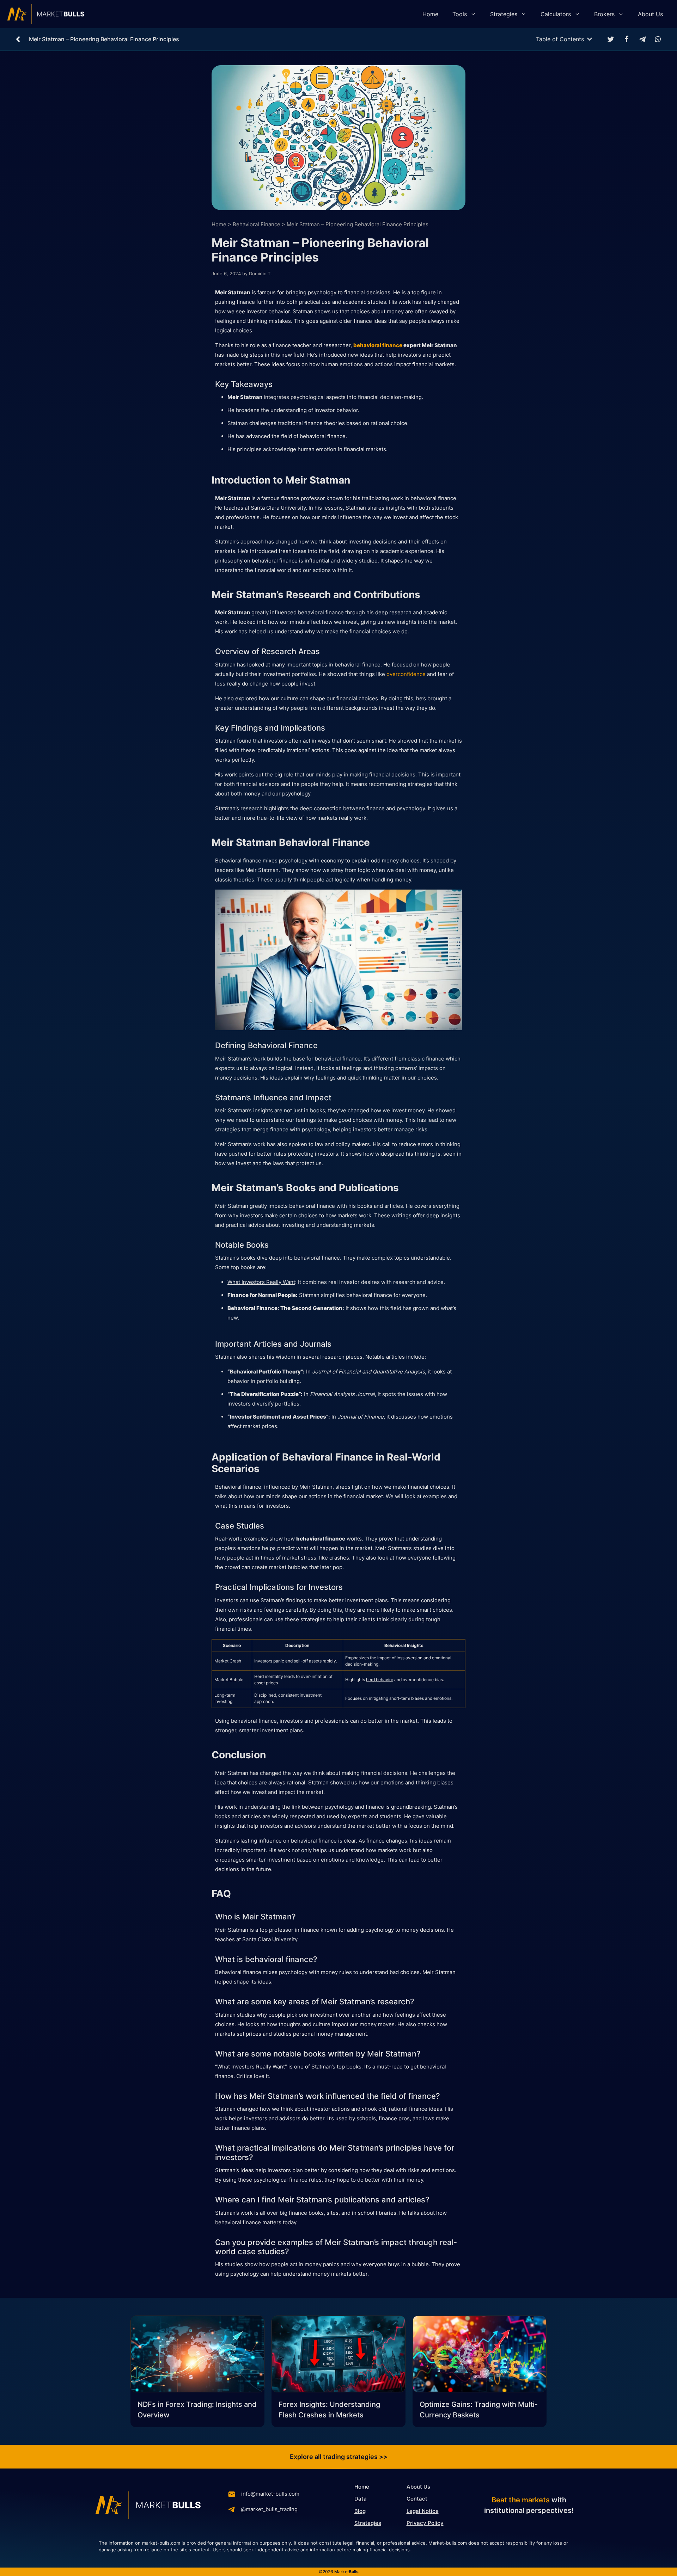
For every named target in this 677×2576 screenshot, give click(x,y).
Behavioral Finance (257, 224)
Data (361, 2499)
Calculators (556, 14)
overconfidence (406, 674)
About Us (650, 14)
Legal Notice (423, 2511)
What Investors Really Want (261, 1282)
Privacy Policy (425, 2523)
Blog (360, 2511)
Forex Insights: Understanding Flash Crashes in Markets (329, 2410)
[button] (611, 39)
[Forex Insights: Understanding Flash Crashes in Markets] (338, 2355)
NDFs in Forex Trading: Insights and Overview (197, 2410)
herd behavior (380, 1680)
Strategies (504, 14)
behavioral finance (378, 345)
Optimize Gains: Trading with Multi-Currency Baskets (479, 2410)
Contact (417, 2499)
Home (430, 14)
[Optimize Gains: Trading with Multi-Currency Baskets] (480, 2355)
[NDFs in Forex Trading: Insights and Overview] (197, 2355)
